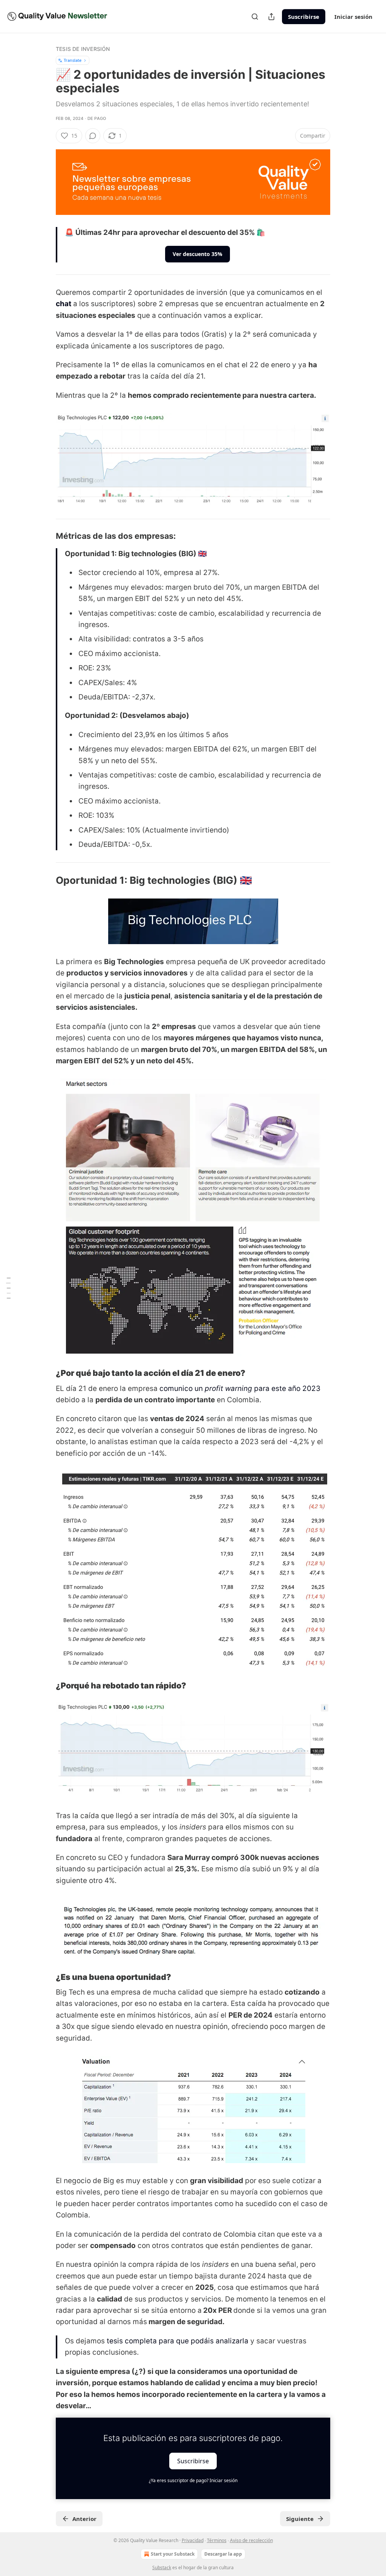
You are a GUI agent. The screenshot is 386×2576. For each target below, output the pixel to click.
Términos (217, 2540)
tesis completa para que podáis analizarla (178, 2341)
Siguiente (300, 2519)
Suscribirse (304, 17)
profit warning (229, 1388)
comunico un (182, 1388)
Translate (73, 60)
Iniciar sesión (353, 17)
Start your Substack (173, 2554)
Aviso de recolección (251, 2540)
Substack (162, 2568)
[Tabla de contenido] (8, 1288)
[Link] (45, 536)
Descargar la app (223, 2554)
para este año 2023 (287, 1388)
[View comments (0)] (93, 136)
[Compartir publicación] (271, 17)
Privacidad (193, 2540)
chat (64, 304)
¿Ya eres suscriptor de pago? (193, 2480)
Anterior (84, 2519)
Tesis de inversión (83, 49)
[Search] (255, 17)
